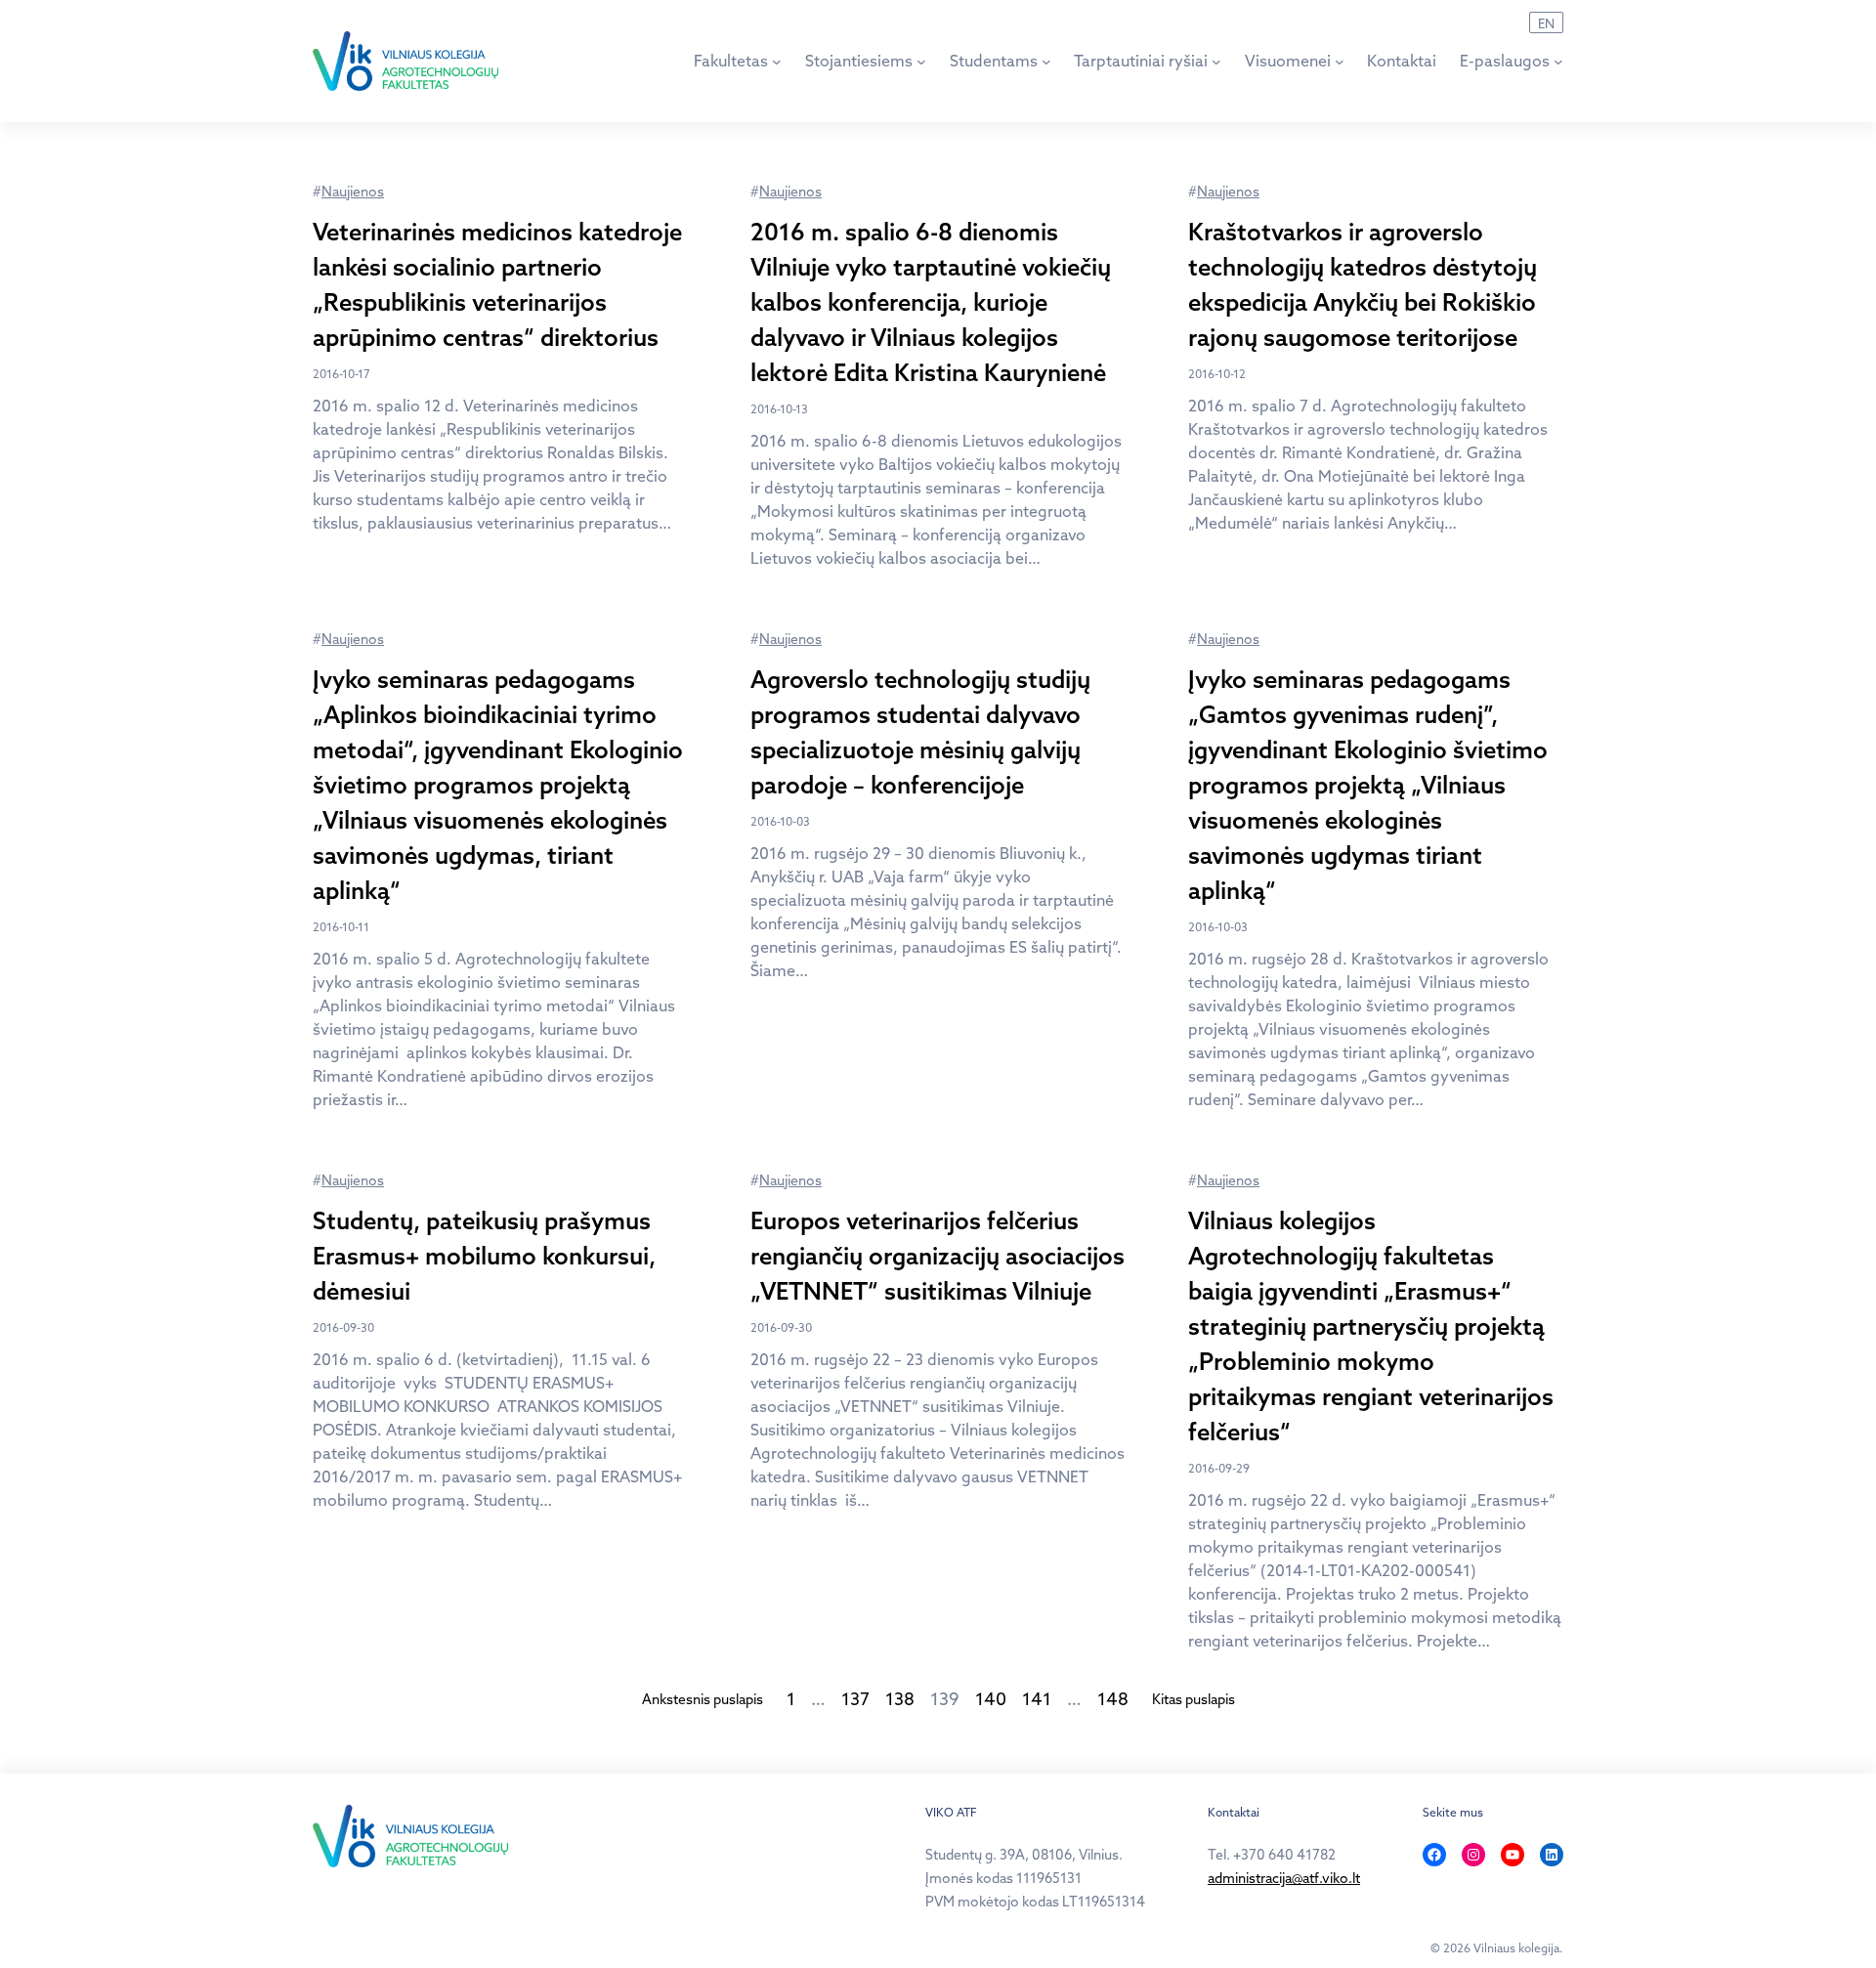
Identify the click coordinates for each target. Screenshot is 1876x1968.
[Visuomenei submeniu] (1340, 62)
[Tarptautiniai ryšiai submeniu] (1216, 62)
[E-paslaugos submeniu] (1558, 62)
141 (1037, 1699)
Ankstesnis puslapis (703, 1699)
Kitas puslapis (1194, 1699)
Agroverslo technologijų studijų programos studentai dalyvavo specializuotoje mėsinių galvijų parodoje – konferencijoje (920, 732)
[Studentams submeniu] (1046, 62)
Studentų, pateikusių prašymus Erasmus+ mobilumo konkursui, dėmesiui (484, 1256)
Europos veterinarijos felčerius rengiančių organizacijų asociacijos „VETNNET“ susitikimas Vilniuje (938, 1256)
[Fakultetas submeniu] (777, 62)
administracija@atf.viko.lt (1284, 1878)
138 (900, 1699)
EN (1546, 23)
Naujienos (353, 192)
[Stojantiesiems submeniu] (921, 62)
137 (855, 1699)
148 (1113, 1699)
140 (991, 1699)
